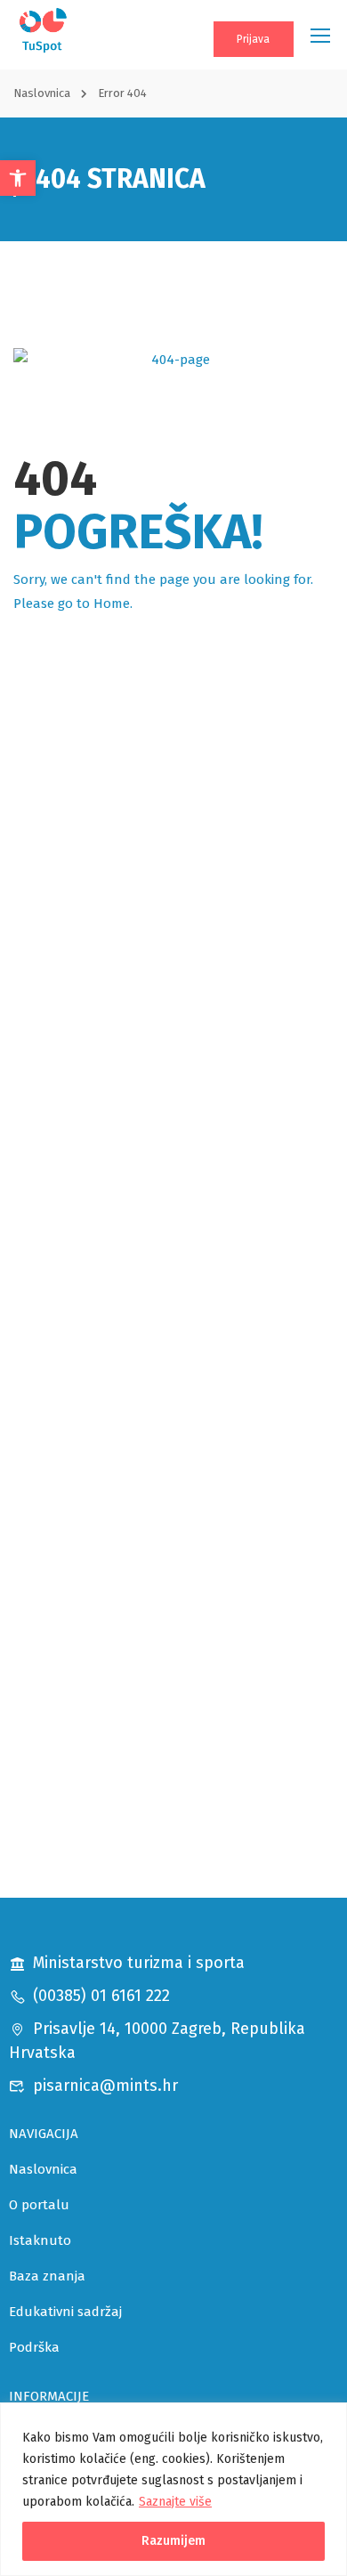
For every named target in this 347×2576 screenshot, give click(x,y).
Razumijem (173, 2541)
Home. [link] (113, 603)
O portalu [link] (39, 2205)
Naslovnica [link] (42, 93)
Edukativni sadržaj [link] (65, 2312)
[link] (18, 178)
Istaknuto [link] (40, 2240)
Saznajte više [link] (175, 2502)
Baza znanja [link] (47, 2276)
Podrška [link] (34, 2347)
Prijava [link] (253, 39)
